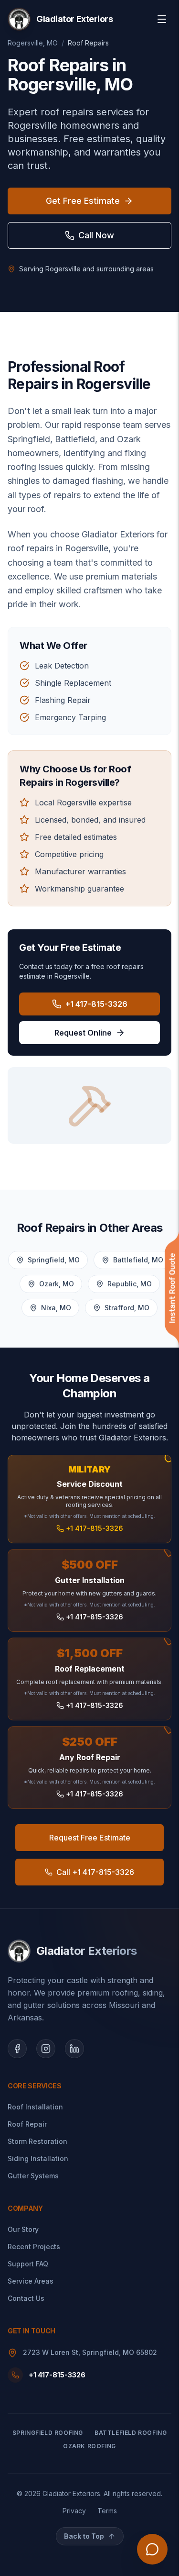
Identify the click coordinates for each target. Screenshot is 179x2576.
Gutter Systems (33, 2176)
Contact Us (26, 2298)
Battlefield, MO (138, 1260)
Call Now (96, 235)
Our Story (23, 2229)
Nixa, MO (56, 1308)
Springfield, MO (54, 1260)
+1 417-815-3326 (96, 1004)
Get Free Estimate (83, 201)
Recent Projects (34, 2247)
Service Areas (31, 2281)
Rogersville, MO (33, 43)
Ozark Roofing (89, 2446)
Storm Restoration (37, 2141)
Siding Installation (38, 2158)
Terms (107, 2511)
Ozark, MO (57, 1284)
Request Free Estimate (90, 1838)
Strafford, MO (127, 1308)
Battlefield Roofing (131, 2433)
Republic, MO (130, 1284)
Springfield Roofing (48, 2433)
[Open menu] (162, 19)
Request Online (83, 1033)
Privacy (74, 2511)
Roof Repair (27, 2124)
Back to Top (84, 2536)
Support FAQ (28, 2264)
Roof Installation (35, 2107)
